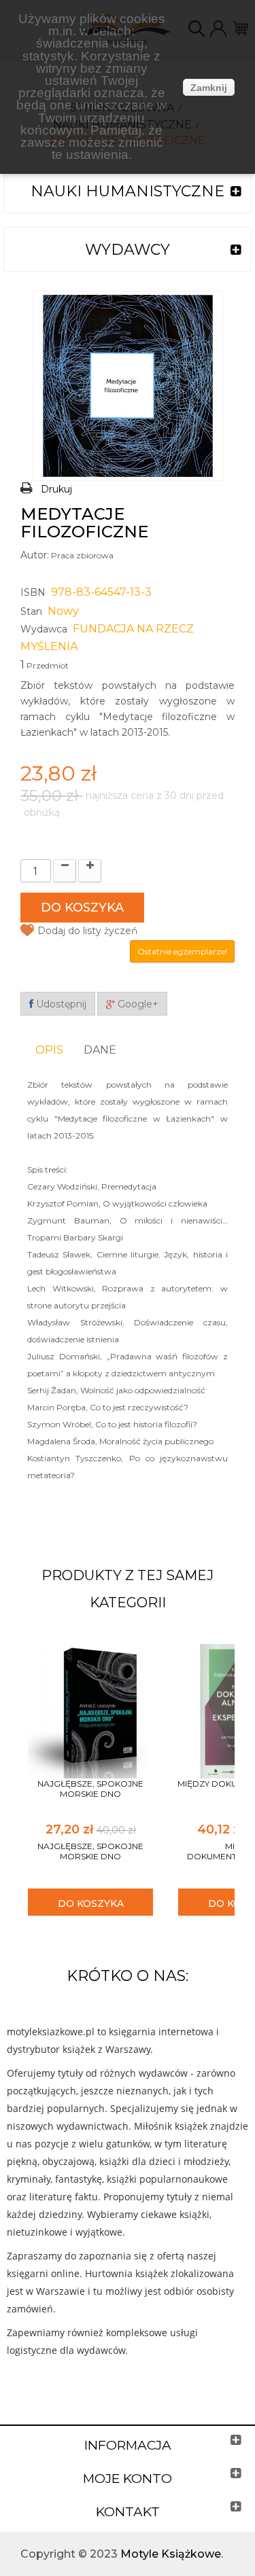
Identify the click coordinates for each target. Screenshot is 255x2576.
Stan (31, 611)
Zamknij (209, 88)
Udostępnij (60, 1004)
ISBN (33, 592)
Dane (100, 1050)
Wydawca (44, 629)
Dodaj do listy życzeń (87, 931)
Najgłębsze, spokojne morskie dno (90, 1789)
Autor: (35, 555)
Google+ (137, 1004)
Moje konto (128, 2479)
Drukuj (56, 489)
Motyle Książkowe (171, 2554)
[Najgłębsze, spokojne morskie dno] (90, 1710)
